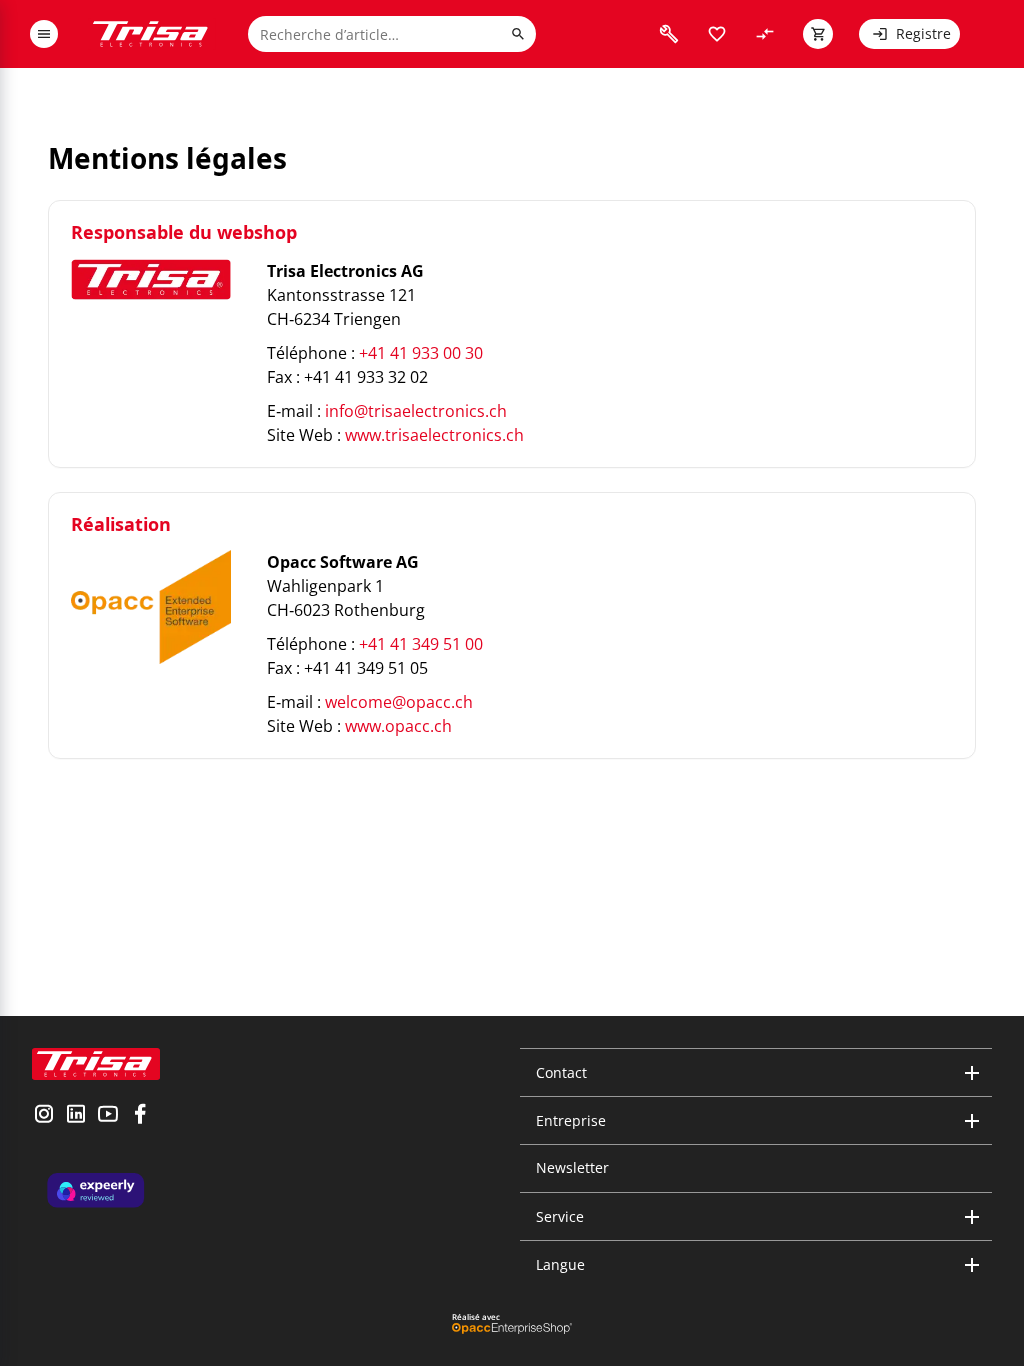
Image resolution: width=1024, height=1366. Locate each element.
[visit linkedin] (76, 1116)
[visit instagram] (44, 1116)
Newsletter (572, 1167)
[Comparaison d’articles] (765, 34)
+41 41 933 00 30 (421, 353)
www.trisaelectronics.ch (434, 435)
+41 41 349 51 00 (421, 644)
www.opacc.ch (398, 726)
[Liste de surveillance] (717, 34)
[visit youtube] (108, 1116)
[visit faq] (669, 34)
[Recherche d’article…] (518, 34)
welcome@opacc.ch (399, 702)
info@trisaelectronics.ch (416, 411)
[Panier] (818, 34)
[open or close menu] (44, 34)
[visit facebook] (140, 1116)
